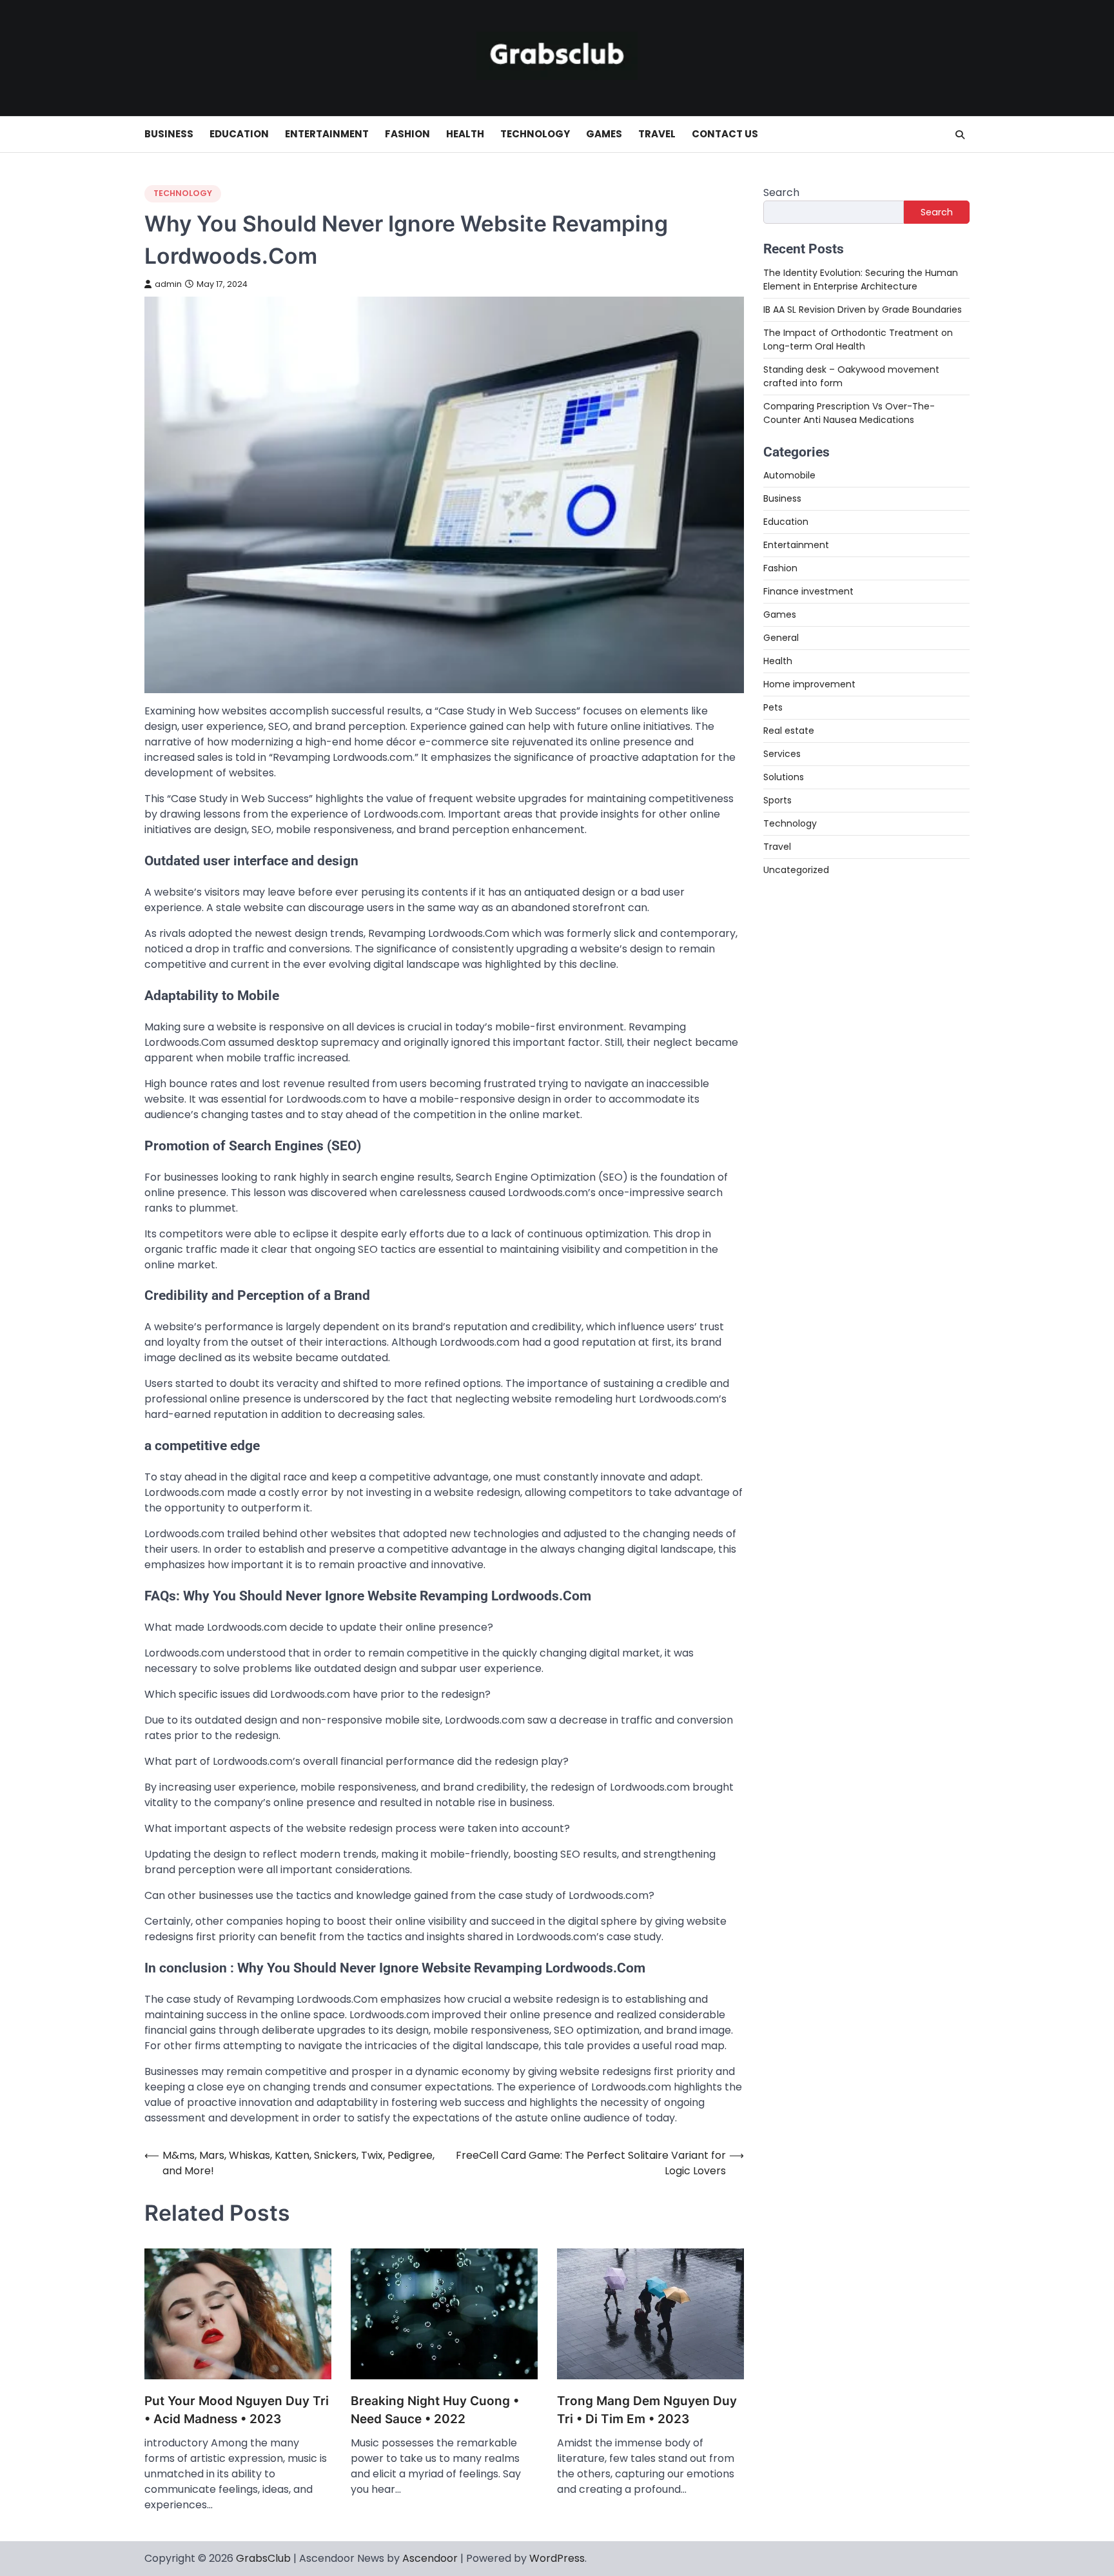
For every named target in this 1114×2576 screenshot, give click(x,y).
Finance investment (808, 591)
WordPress (557, 2558)
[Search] (960, 135)
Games (604, 134)
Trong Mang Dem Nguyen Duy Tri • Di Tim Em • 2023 (647, 2410)
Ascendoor (430, 2558)
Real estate (789, 731)
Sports (777, 800)
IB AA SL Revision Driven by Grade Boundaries (863, 309)
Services (782, 754)
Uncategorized (796, 870)
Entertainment (327, 134)
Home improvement (809, 684)
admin (168, 284)
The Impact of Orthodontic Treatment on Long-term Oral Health (858, 339)
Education (239, 134)
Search (781, 192)
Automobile (789, 475)
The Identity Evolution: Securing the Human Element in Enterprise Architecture (861, 279)
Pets (773, 707)
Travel (657, 134)
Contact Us (725, 134)
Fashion (407, 134)
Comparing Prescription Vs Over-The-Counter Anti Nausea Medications (849, 412)
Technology (535, 134)
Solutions (784, 777)
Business (169, 134)
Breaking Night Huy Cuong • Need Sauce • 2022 (435, 2410)
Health (465, 134)
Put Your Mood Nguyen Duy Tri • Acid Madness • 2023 (237, 2410)
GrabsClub (263, 2558)
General (781, 638)
